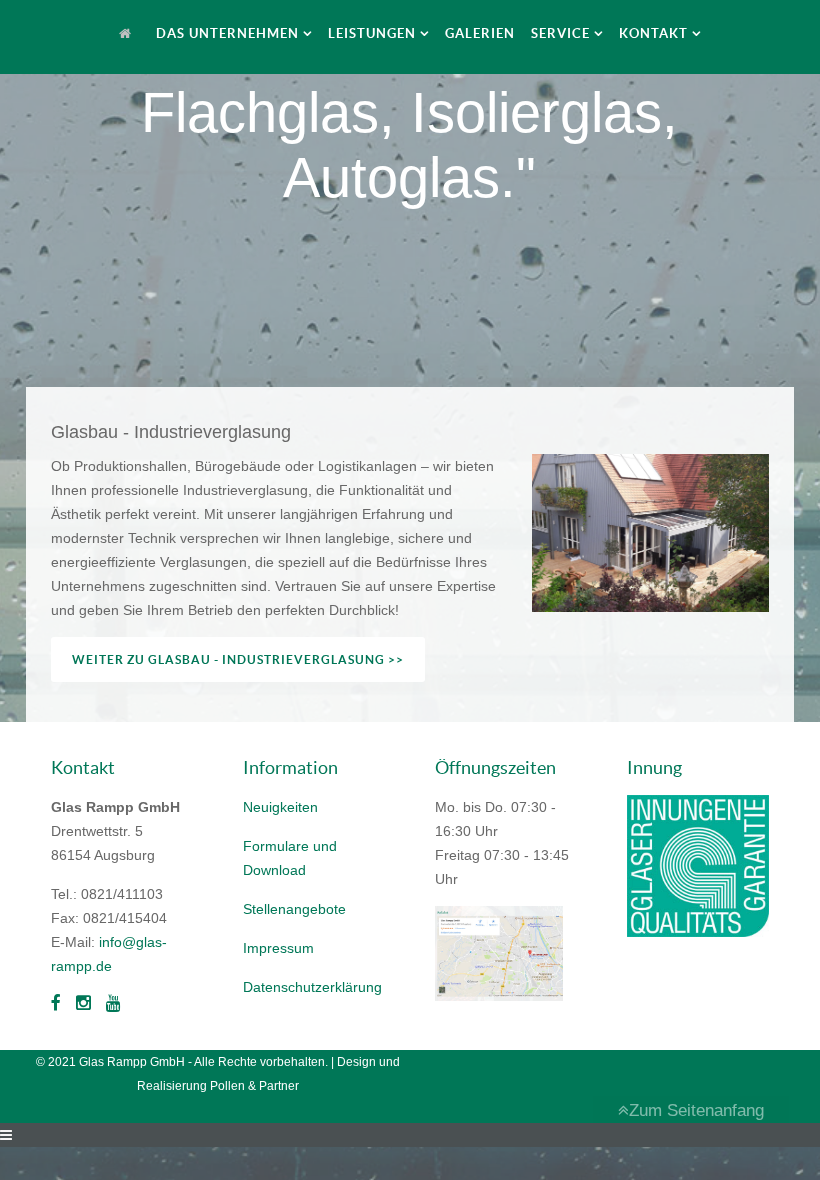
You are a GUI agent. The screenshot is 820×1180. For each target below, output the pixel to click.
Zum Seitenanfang (696, 1110)
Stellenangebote (294, 909)
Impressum (278, 948)
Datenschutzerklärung (312, 987)
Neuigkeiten (280, 807)
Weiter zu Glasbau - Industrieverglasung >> (238, 659)
